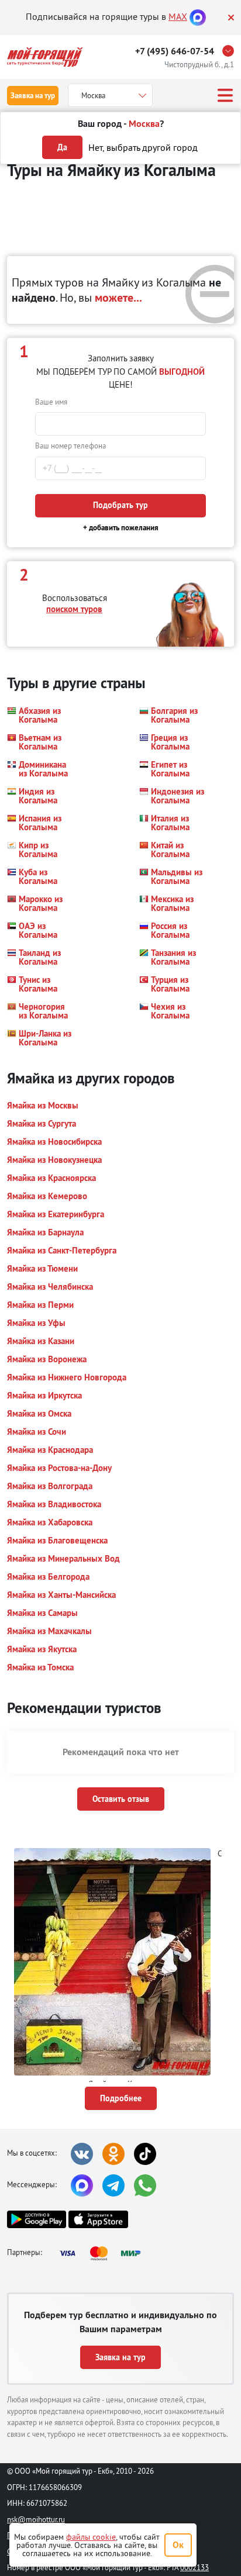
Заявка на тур (33, 96)
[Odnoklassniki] (113, 2154)
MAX (178, 16)
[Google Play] (37, 2219)
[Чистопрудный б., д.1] (231, 51)
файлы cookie (91, 2537)
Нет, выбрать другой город (143, 147)
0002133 (194, 2567)
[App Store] (98, 2219)
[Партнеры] (104, 2253)
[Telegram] (113, 2185)
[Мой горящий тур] (45, 57)
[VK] (82, 2154)
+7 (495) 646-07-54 (175, 51)
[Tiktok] (145, 2154)
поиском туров (74, 609)
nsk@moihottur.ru (36, 2519)
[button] (40, 715)
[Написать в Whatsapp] (145, 2185)
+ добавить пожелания (121, 528)
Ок (178, 2545)
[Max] (198, 16)
